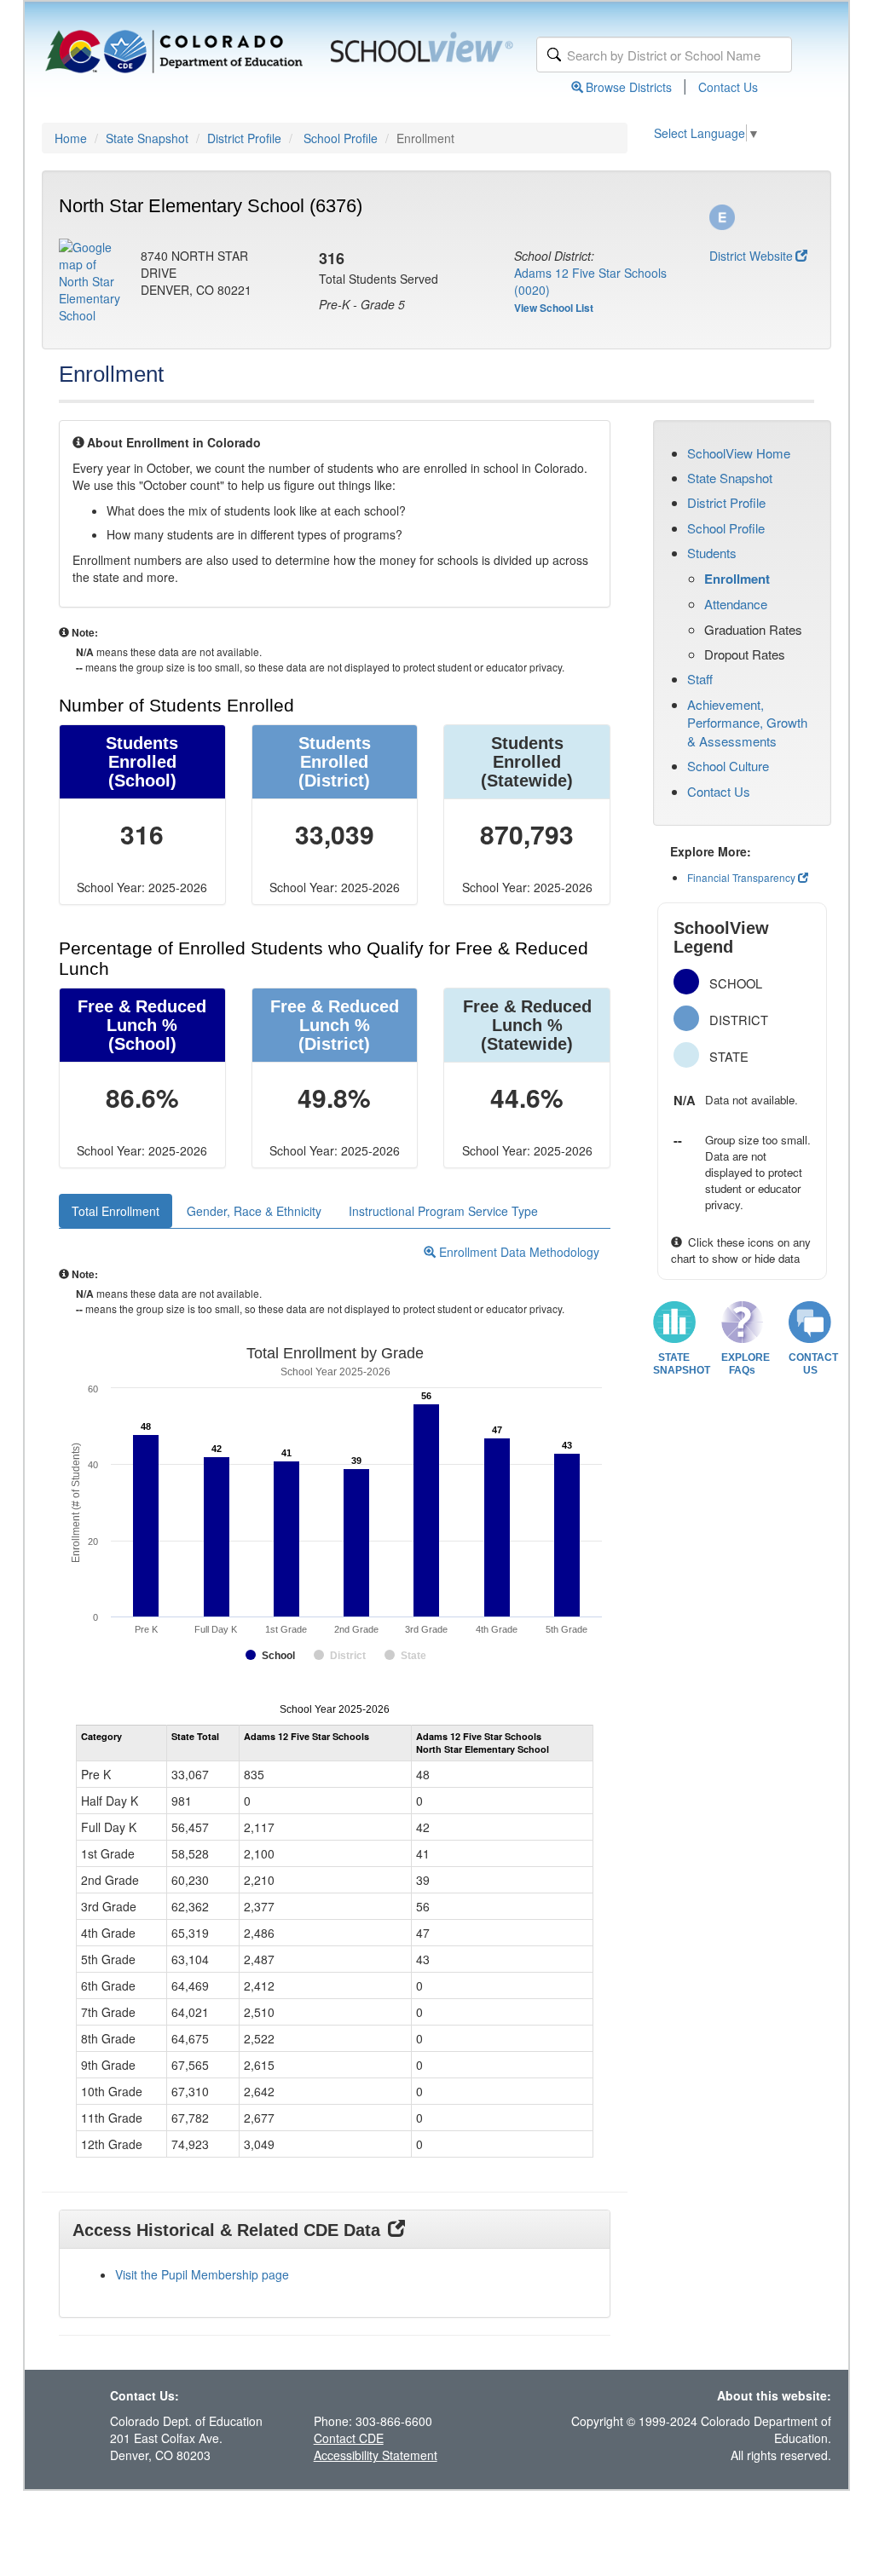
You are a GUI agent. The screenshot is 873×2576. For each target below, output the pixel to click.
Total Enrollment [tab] (116, 1211)
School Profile (341, 138)
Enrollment (737, 579)
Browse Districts (629, 87)
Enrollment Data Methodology (517, 1252)
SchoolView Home (739, 453)
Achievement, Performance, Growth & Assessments (747, 723)
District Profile (244, 138)
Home (71, 138)
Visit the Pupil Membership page (202, 2274)
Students (712, 553)
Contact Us (728, 87)
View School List (554, 308)
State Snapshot (147, 138)
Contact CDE (349, 2438)
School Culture (728, 766)
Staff (700, 679)
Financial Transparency (741, 877)
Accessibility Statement (376, 2455)
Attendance (736, 604)
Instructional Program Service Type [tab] (443, 1211)
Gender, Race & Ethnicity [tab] (254, 1211)
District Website (751, 256)
